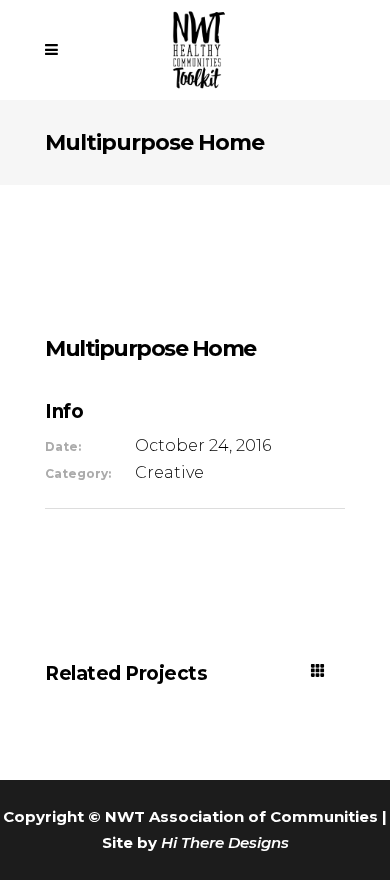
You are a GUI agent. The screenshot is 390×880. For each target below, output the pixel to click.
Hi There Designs (225, 842)
